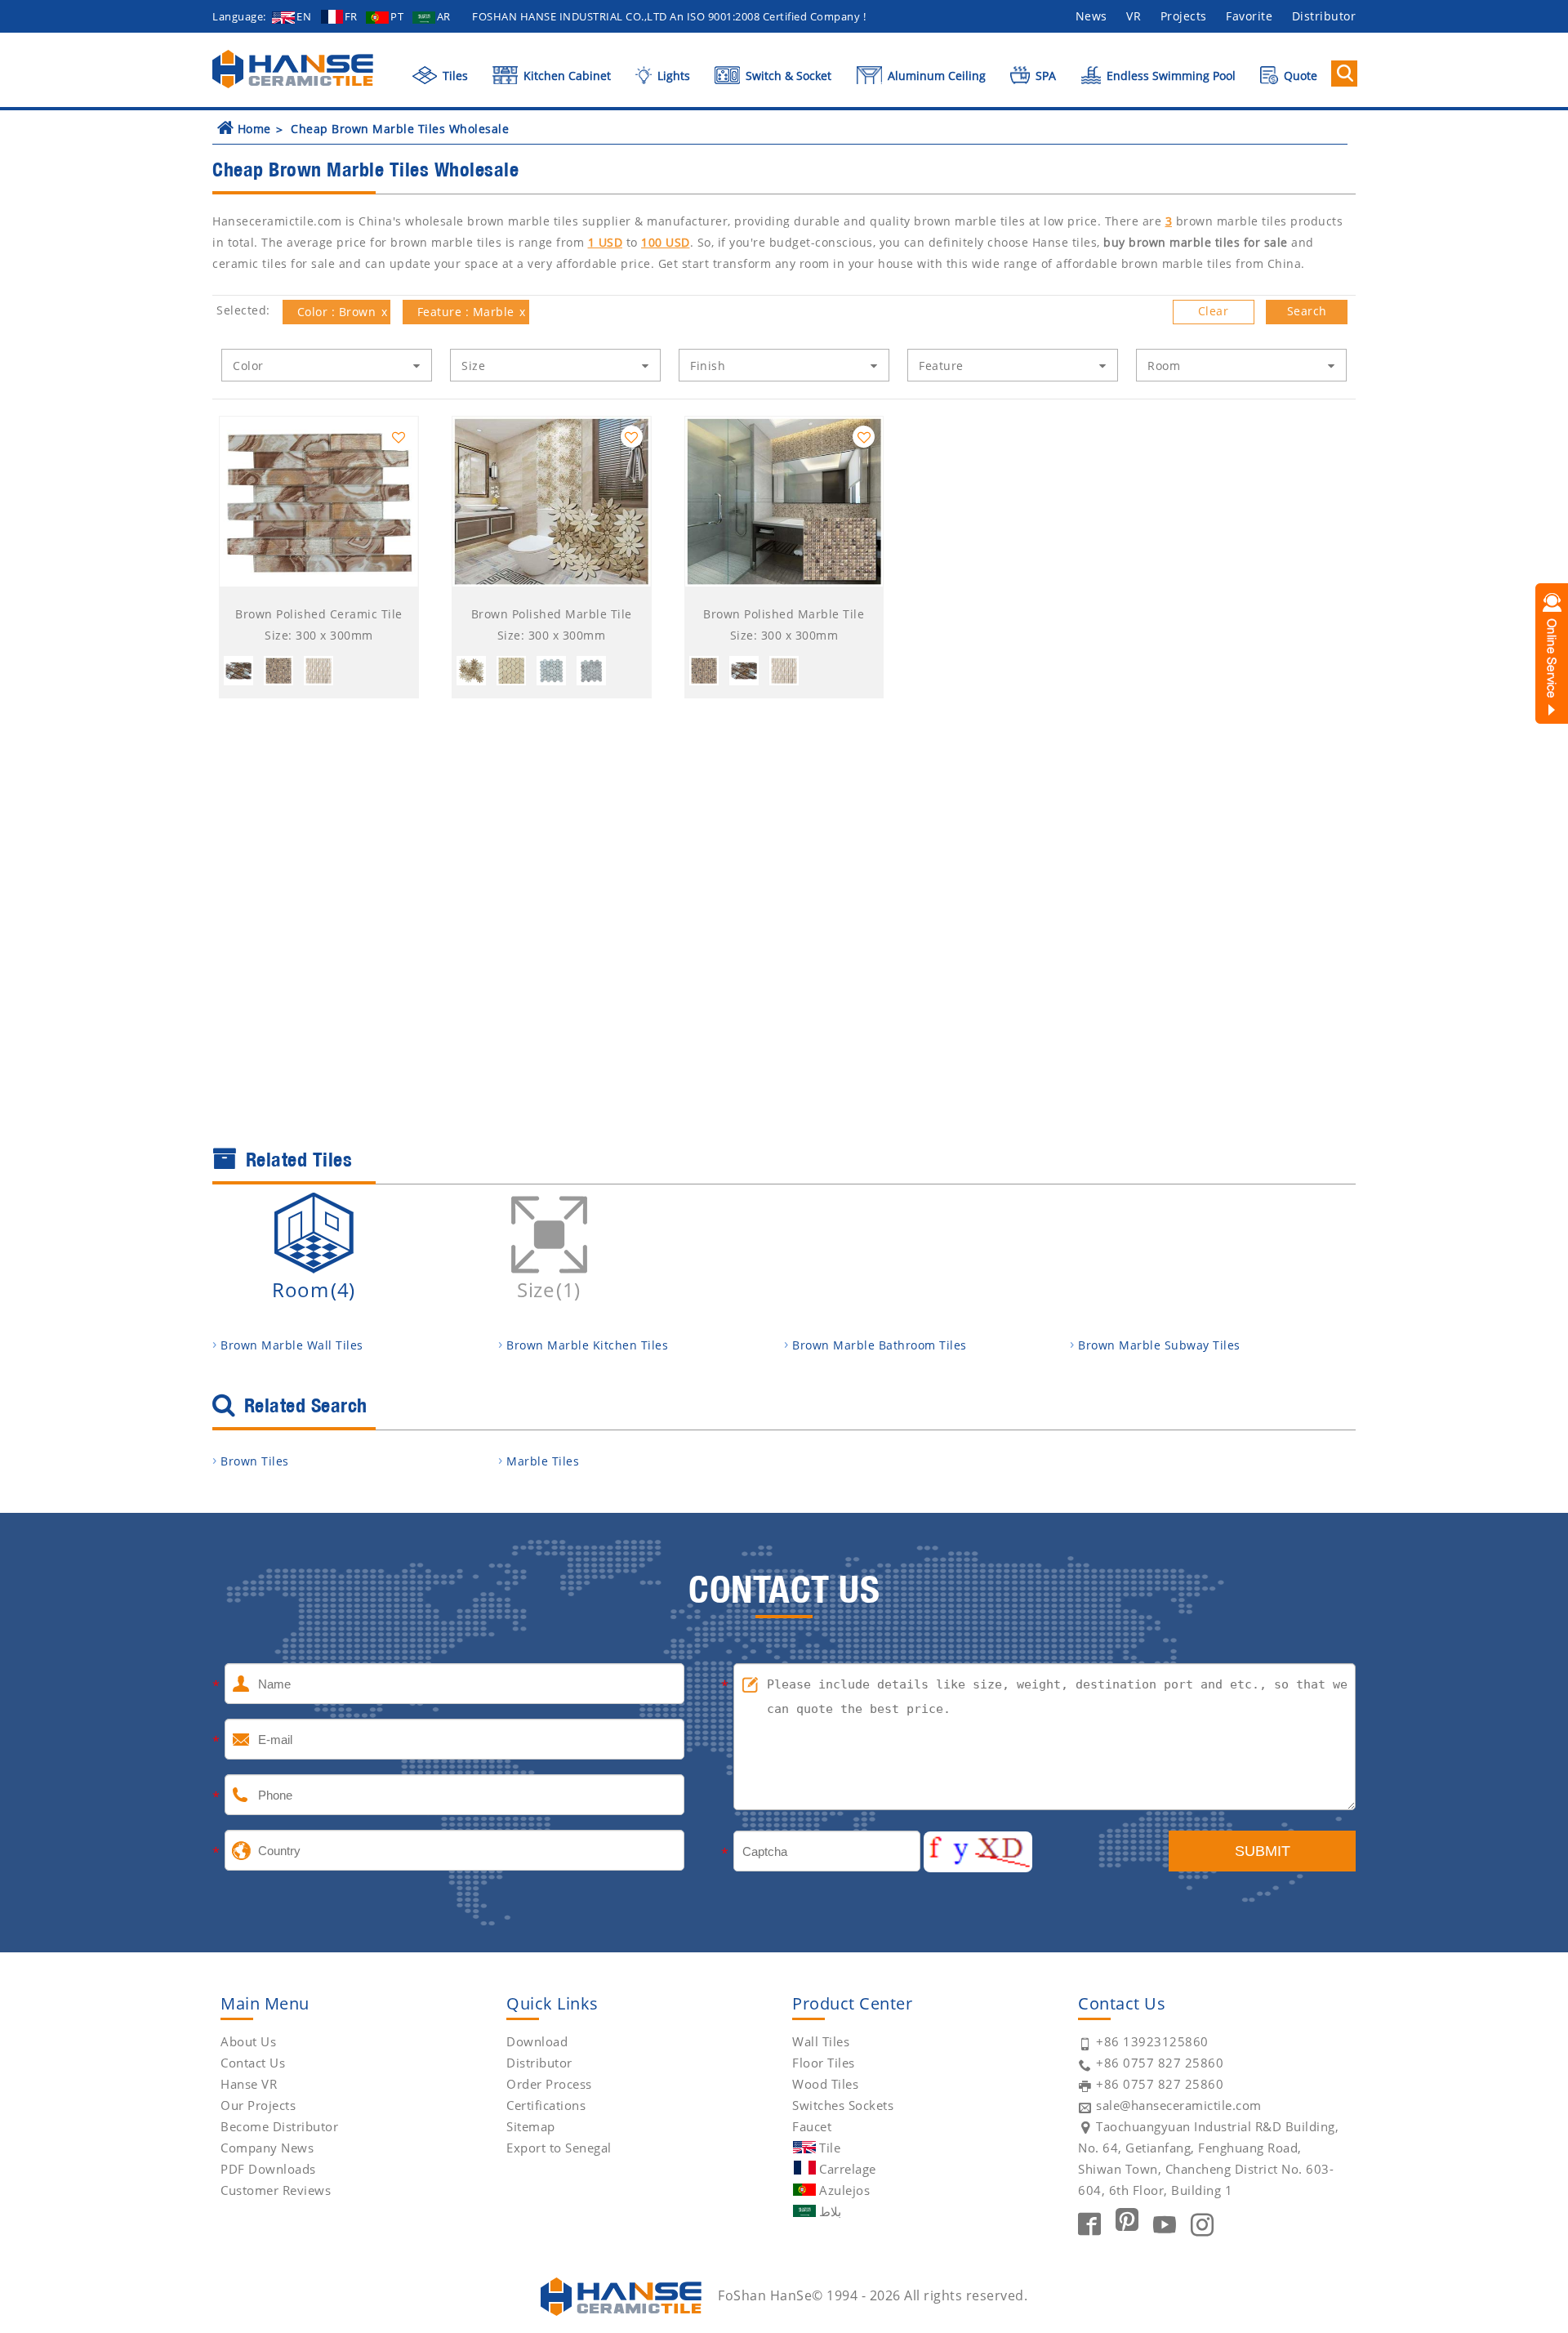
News (1091, 16)
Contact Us (253, 2063)
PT (397, 16)
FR (351, 16)
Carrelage (848, 2169)
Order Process (549, 2084)
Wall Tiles (821, 2041)
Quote (1299, 76)
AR (444, 16)
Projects (1184, 16)
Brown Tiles (255, 1461)
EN (304, 16)
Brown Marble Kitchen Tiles (587, 1345)
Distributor (1324, 16)
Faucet (812, 2126)
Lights (672, 76)
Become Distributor (279, 2126)
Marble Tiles (543, 1461)
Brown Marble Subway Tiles (1159, 1345)
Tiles (454, 76)
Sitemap (531, 2126)
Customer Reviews (276, 2190)
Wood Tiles (825, 2084)
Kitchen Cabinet (566, 76)
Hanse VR (249, 2084)
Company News (267, 2148)
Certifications (546, 2105)
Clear (1214, 311)
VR (1134, 16)
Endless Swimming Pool (1169, 76)
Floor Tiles (824, 2063)
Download (537, 2041)
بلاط (830, 2211)
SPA (1044, 76)
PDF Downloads (268, 2169)
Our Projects (258, 2105)
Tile (830, 2148)
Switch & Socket (787, 76)
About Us (248, 2041)
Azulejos (844, 2190)
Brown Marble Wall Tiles (292, 1345)
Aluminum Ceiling (935, 76)
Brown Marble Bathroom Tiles (880, 1345)
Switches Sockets (843, 2105)
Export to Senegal (559, 2148)
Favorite (1249, 16)
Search (1307, 311)
